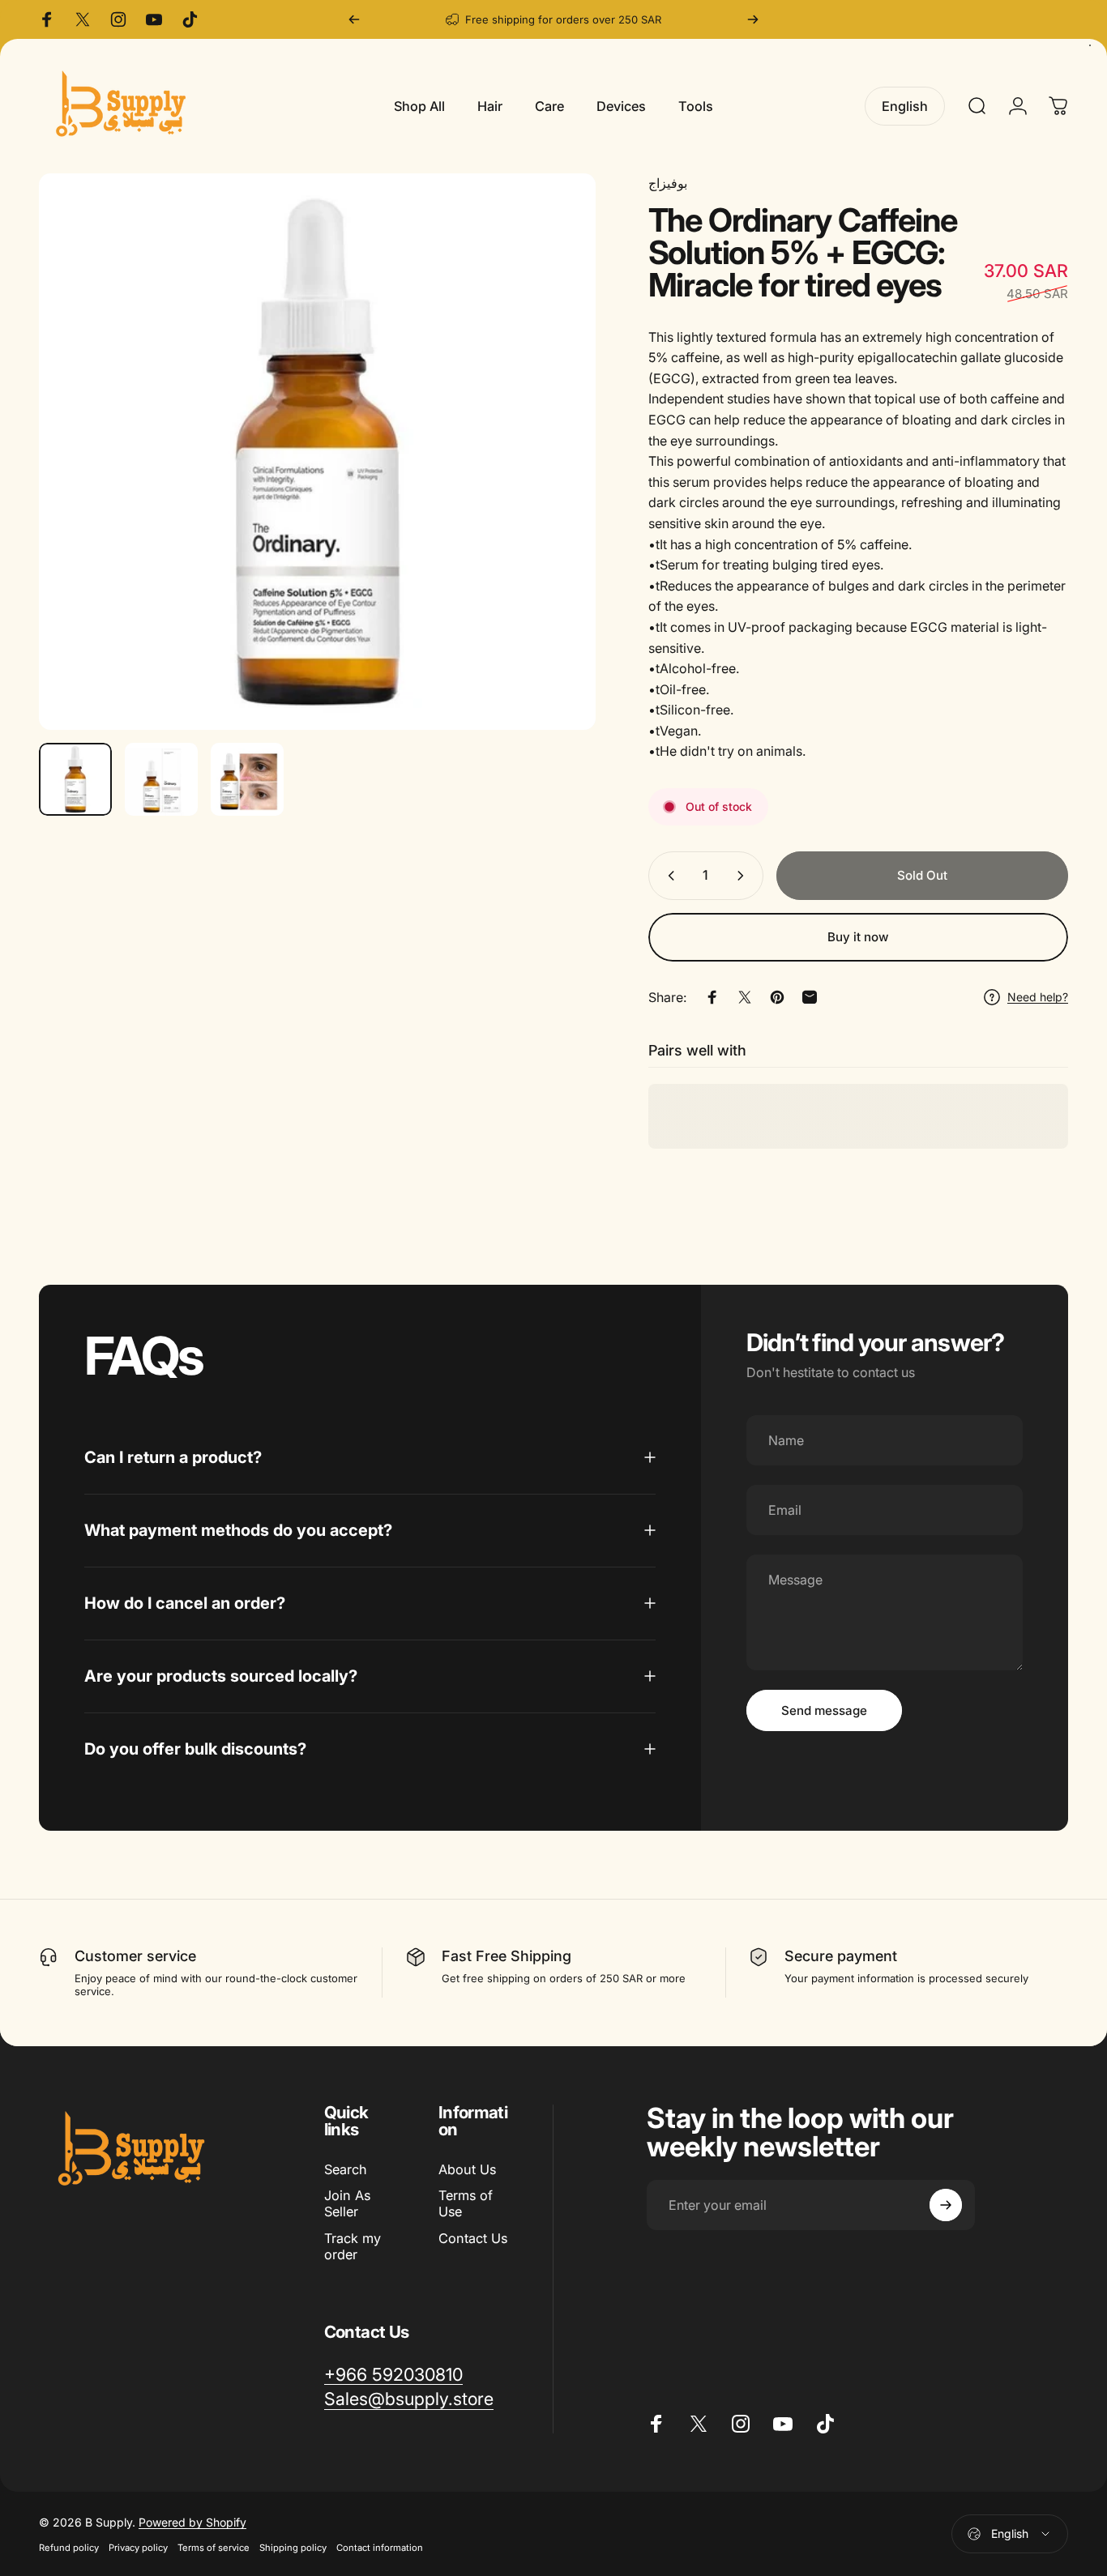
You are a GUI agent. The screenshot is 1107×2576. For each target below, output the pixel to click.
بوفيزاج (668, 183)
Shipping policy (293, 2547)
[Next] (753, 19)
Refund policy (69, 2547)
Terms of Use (466, 2203)
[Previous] (354, 19)
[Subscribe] (946, 2205)
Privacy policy (138, 2547)
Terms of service (214, 2547)
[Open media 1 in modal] (317, 452)
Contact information (380, 2547)
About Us (467, 2169)
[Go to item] (75, 779)
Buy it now (858, 937)
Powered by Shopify (192, 2521)
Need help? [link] (1038, 997)
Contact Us (473, 2238)
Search (346, 2169)
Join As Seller (347, 2203)
